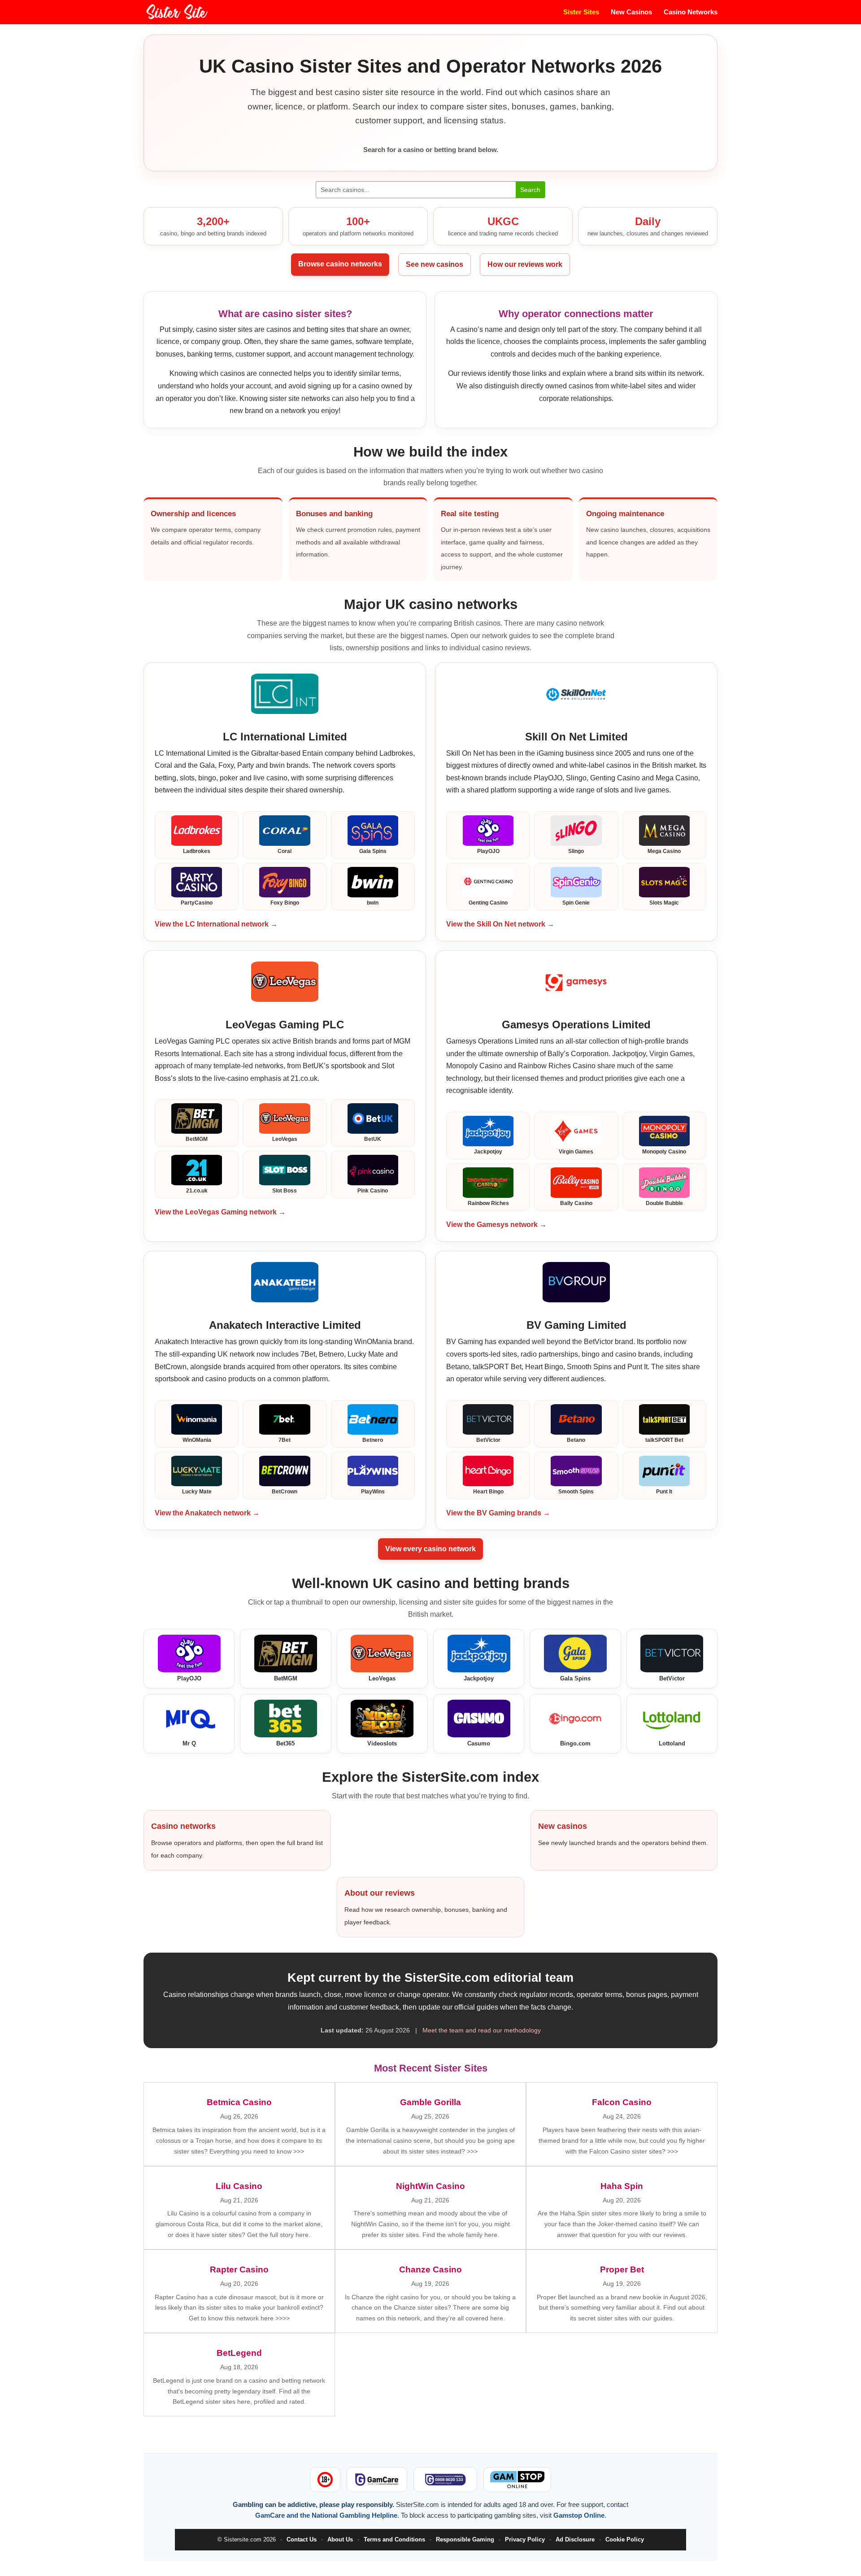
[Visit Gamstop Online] (517, 2480)
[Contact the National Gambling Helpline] (445, 2480)
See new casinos (435, 264)
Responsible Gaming (465, 2539)
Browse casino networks (340, 264)
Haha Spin (622, 2186)
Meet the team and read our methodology (482, 2030)
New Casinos (631, 12)
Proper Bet (622, 2269)
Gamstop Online (579, 2515)
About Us (340, 2539)
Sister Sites (581, 12)
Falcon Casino (622, 2102)
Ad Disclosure (575, 2539)
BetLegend (239, 2353)
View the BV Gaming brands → (498, 1513)
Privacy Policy (525, 2539)
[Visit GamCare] (377, 2480)
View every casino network (430, 1549)
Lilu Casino (239, 2186)
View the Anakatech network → (207, 1513)
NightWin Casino (430, 2186)
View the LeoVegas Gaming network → (220, 1212)
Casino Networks (691, 12)
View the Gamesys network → (496, 1225)
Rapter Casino (239, 2269)
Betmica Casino (239, 2102)
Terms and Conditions (394, 2539)
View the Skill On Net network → (500, 924)
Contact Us (302, 2539)
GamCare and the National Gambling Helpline (326, 2515)
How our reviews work (525, 264)
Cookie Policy (625, 2539)
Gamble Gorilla (430, 2102)
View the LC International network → (216, 924)
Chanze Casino (430, 2269)
